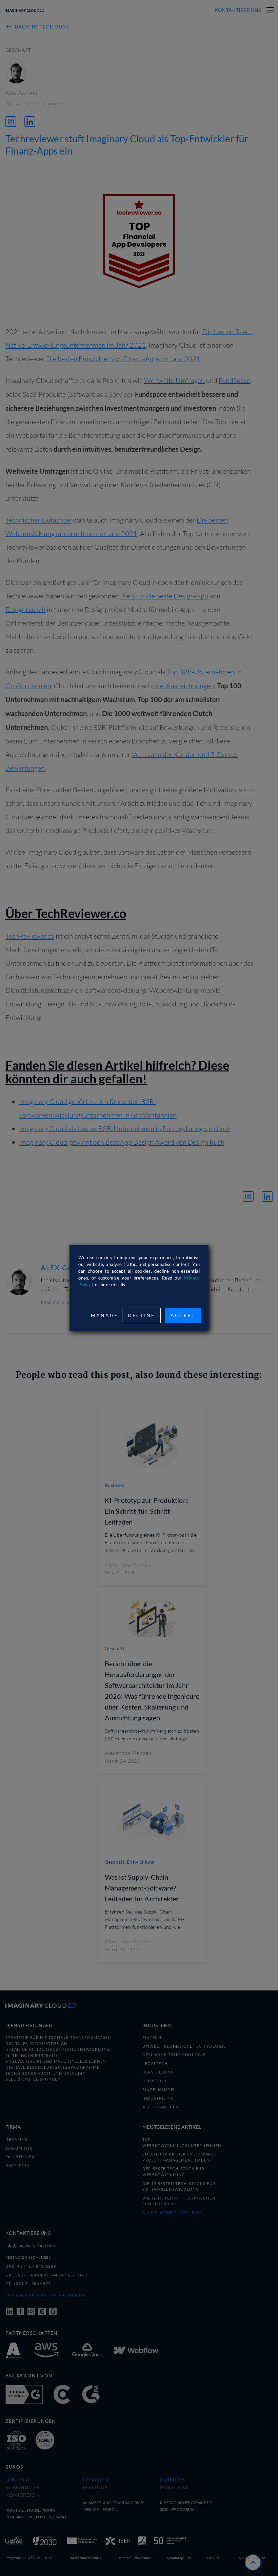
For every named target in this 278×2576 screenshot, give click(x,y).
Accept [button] (183, 1315)
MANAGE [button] (104, 1315)
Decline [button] (141, 1315)
